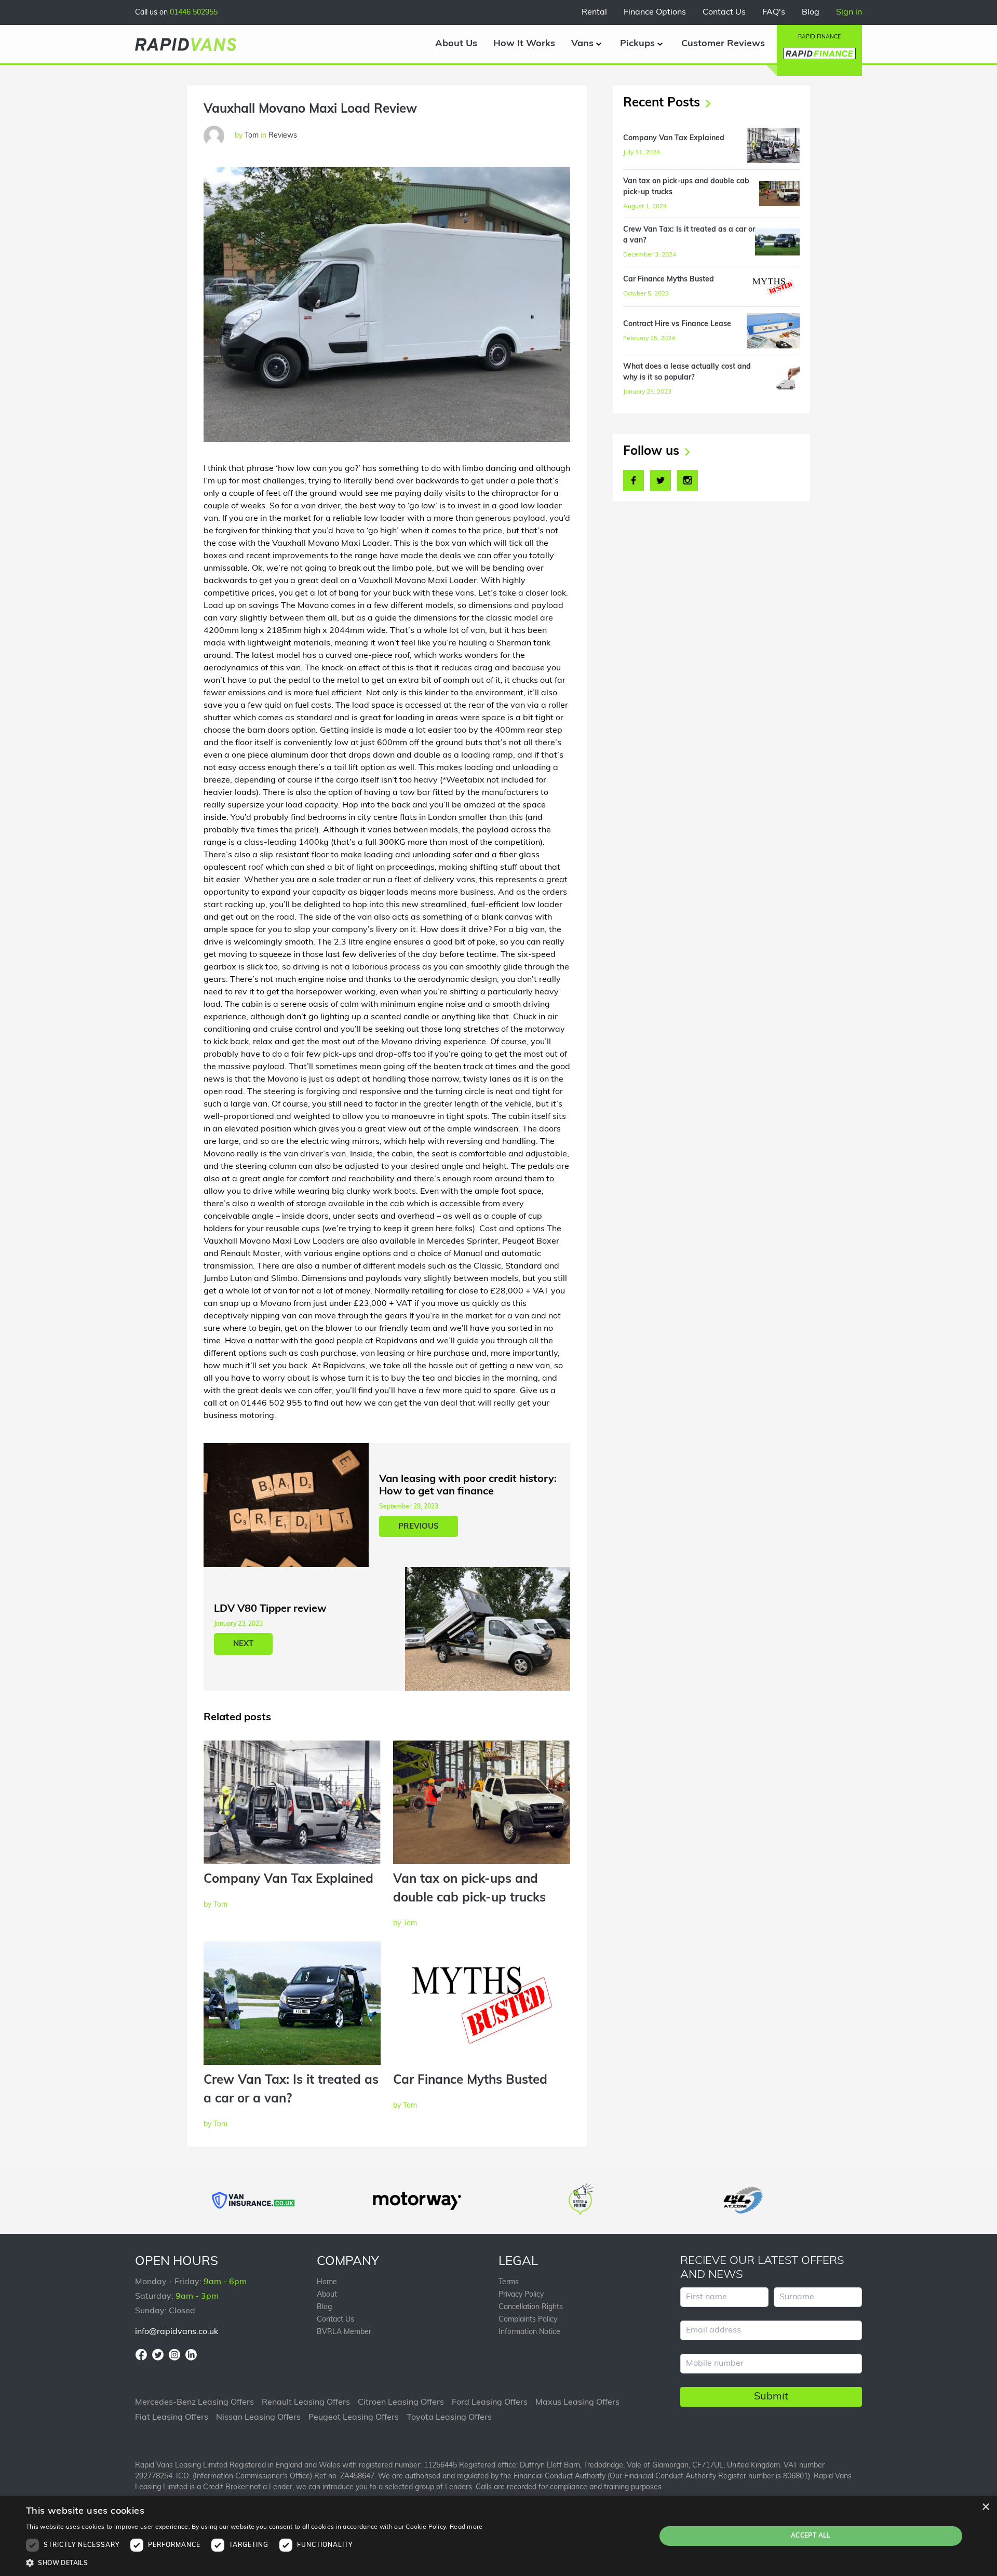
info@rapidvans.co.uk (177, 2332)
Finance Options (655, 12)
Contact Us (724, 12)
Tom (220, 1905)
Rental (594, 12)
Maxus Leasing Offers (577, 2403)
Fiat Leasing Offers (172, 2418)
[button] (254, 2563)
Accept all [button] (811, 2536)
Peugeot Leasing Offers (354, 2418)
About (327, 2295)
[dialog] (498, 2536)
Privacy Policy (521, 2295)
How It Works (524, 44)
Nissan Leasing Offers (258, 2418)
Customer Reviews (723, 44)
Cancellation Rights (531, 2307)
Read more (466, 2527)
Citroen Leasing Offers (401, 2403)
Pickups (637, 44)
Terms (509, 2282)
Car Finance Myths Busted (470, 2081)
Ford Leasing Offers (490, 2403)
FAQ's (774, 12)
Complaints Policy (528, 2320)
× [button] (985, 2507)
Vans (582, 44)
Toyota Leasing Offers (449, 2418)
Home (327, 2282)
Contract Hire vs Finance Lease (677, 324)
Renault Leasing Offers (306, 2403)
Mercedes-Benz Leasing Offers (194, 2403)
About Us (456, 44)
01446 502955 (194, 13)
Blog (811, 12)
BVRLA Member (344, 2332)
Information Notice (529, 2332)
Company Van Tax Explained (288, 1880)
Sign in (849, 12)
